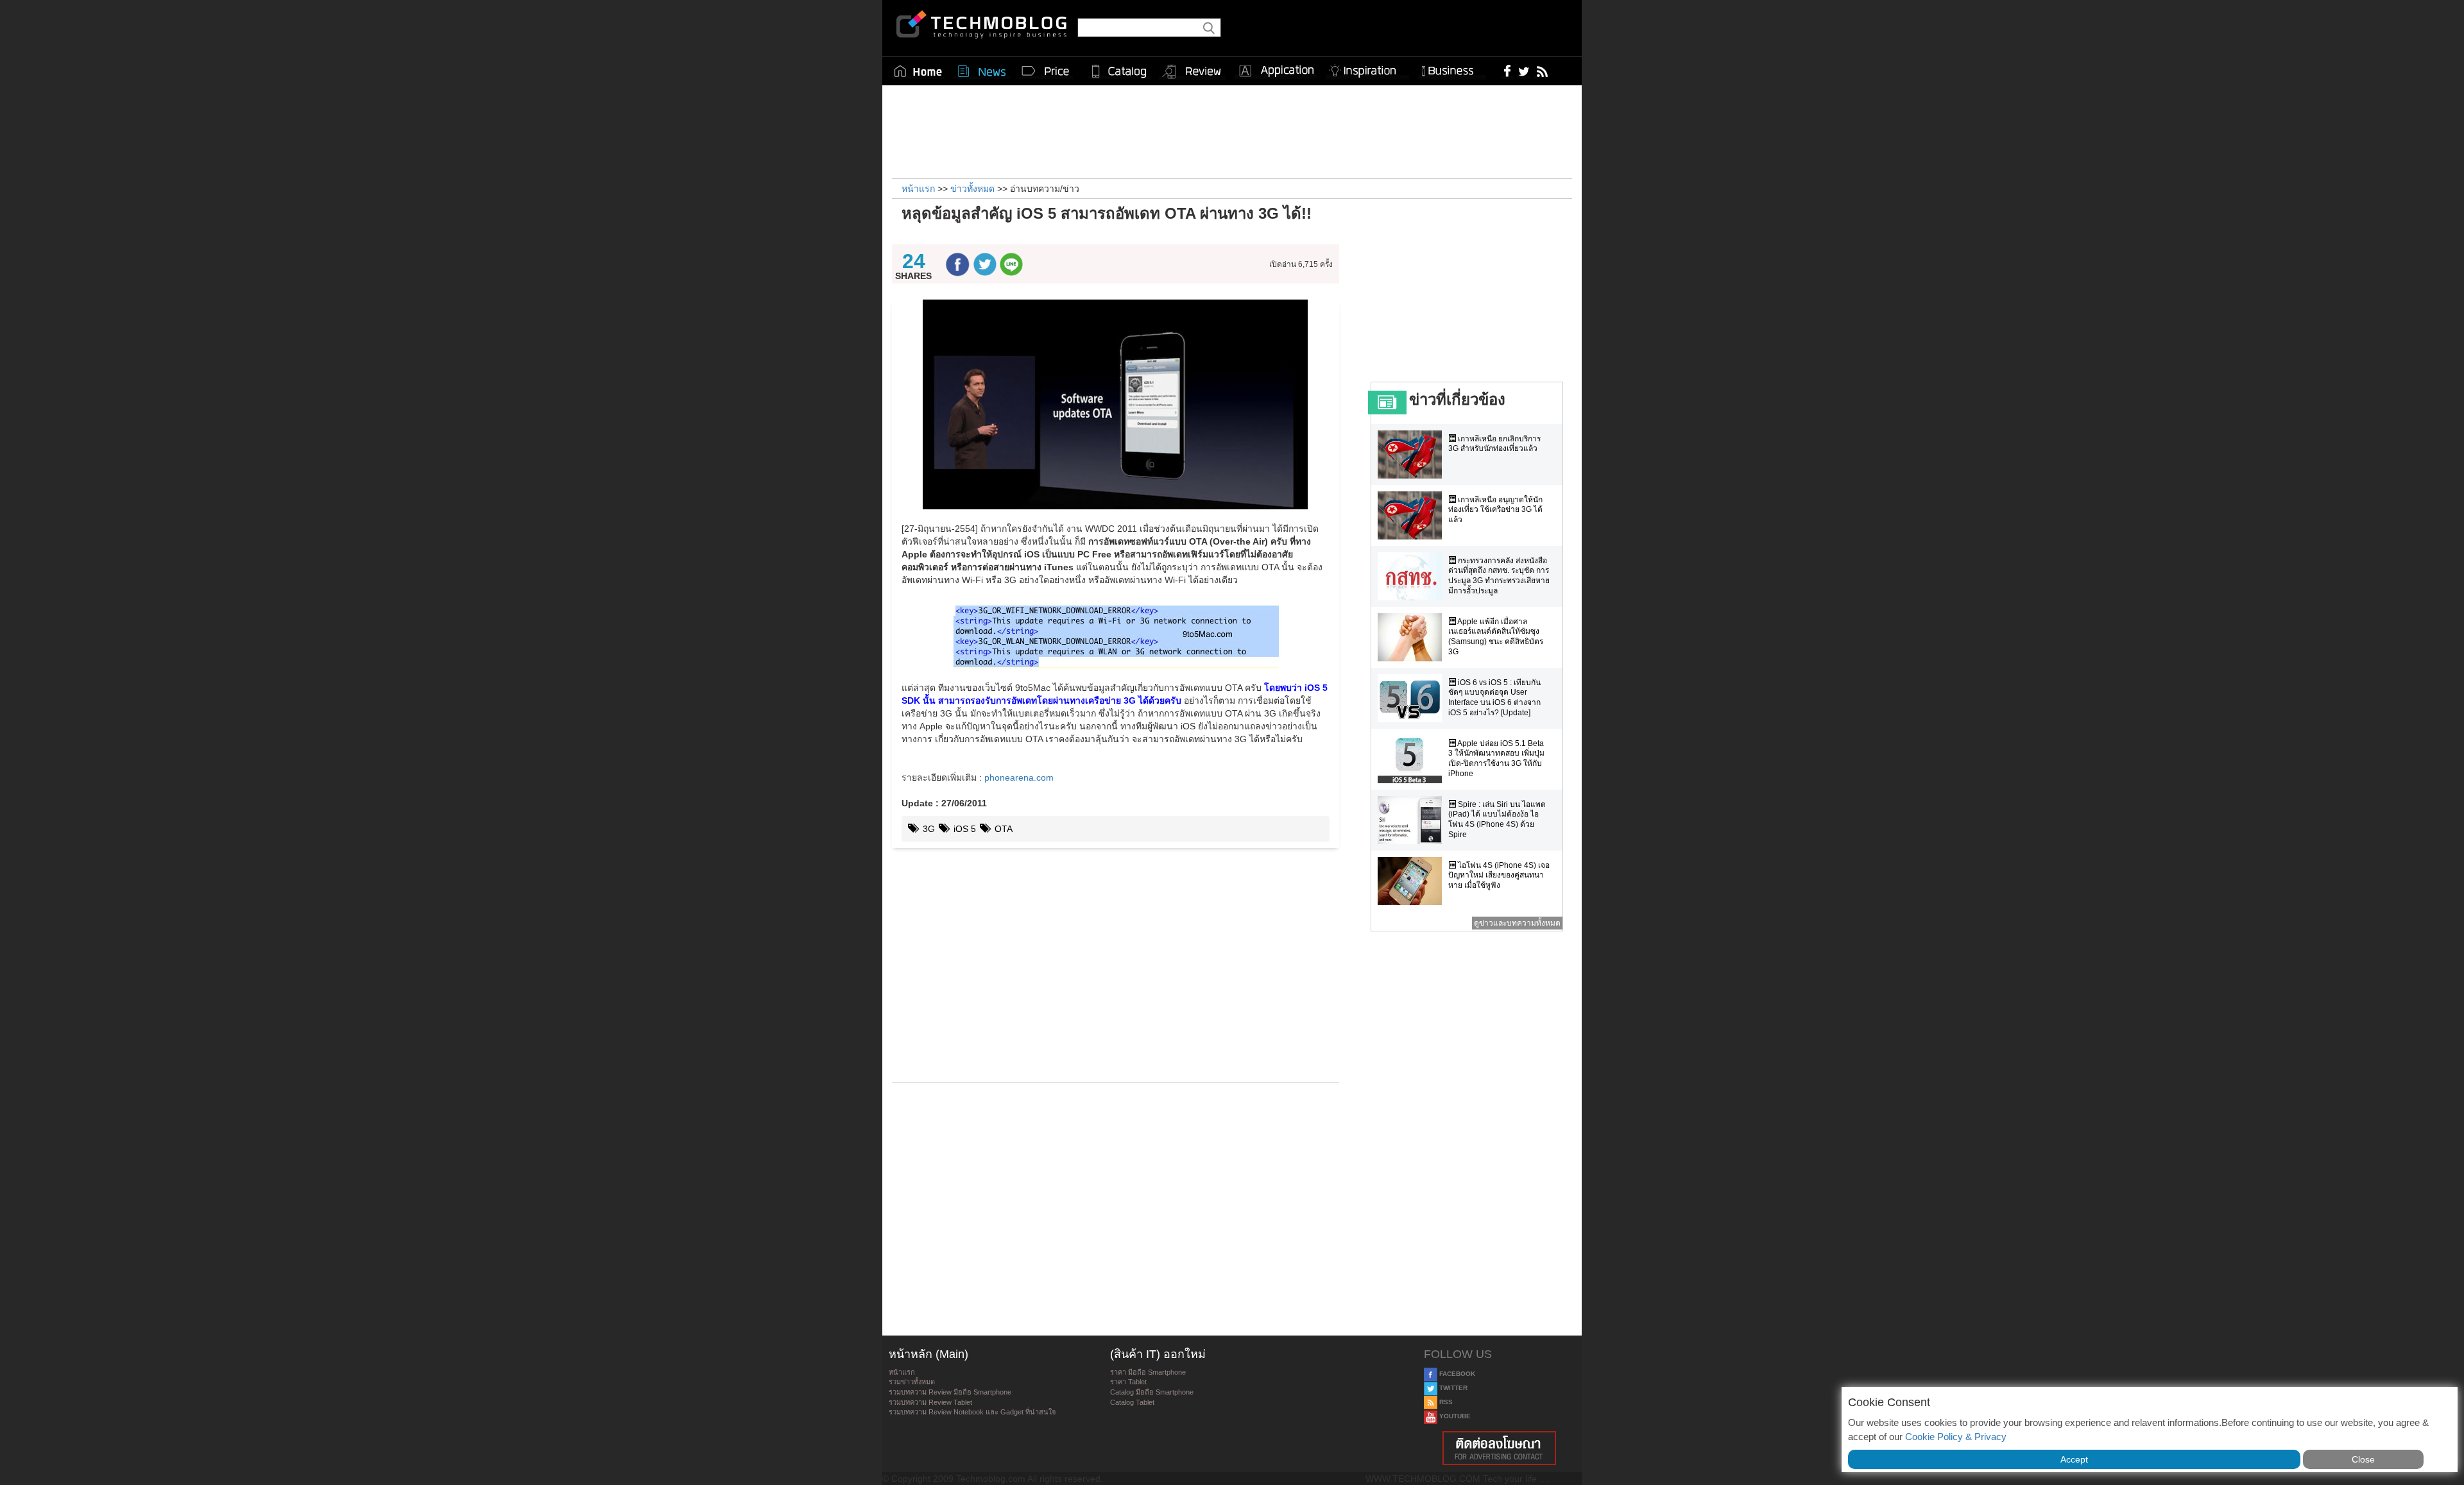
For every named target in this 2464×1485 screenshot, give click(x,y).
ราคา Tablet (1128, 1382)
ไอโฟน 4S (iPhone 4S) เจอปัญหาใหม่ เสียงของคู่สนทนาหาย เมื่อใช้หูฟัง (1499, 875)
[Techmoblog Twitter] (1524, 71)
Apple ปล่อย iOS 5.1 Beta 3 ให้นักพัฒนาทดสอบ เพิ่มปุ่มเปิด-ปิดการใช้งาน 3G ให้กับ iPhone (1496, 759)
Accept (2074, 1459)
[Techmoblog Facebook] (1508, 71)
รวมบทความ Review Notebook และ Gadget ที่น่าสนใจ (972, 1412)
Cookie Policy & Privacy (1956, 1437)
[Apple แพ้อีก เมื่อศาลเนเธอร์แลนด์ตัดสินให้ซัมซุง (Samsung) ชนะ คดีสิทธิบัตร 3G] (1413, 637)
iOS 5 (963, 829)
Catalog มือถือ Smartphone (1152, 1392)
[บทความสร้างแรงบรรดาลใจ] (1367, 68)
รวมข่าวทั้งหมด (912, 1382)
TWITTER (1452, 1388)
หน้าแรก (902, 1372)
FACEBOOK (1456, 1374)
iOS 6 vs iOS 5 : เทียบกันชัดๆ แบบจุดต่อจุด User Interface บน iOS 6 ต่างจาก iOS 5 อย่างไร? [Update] (1494, 698)
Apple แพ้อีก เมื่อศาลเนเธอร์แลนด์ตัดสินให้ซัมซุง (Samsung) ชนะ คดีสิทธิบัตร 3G (1496, 637)
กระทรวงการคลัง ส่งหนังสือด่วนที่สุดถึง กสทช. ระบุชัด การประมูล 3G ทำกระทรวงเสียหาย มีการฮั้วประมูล (1499, 576)
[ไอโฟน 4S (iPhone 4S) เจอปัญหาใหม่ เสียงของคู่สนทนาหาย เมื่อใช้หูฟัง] (1413, 881)
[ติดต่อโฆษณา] (1500, 1448)
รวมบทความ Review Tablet (930, 1402)
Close (2363, 1459)
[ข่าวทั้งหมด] (982, 71)
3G (928, 829)
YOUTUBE (1454, 1416)
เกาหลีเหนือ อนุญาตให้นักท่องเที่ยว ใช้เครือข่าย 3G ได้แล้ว (1495, 510)
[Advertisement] (1232, 130)
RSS (1445, 1402)
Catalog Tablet (1132, 1402)
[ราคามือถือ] (1046, 71)
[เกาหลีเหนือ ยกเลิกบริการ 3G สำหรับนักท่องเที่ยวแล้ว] (1413, 454)
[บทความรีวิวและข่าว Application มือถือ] (1276, 71)
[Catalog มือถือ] (1119, 71)
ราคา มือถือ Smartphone (1148, 1372)
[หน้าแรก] (918, 71)
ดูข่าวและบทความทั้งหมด (1517, 923)
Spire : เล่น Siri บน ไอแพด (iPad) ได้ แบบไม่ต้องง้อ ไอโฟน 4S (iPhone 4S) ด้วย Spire (1497, 819)
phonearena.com (1019, 777)
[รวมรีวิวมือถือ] (1192, 72)
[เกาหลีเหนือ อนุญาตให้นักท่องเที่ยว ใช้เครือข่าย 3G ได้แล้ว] (1413, 515)
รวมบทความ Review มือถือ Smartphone (950, 1392)
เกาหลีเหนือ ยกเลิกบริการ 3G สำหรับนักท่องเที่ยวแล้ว (1494, 444)
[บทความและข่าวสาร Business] (1452, 68)
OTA (1002, 829)
